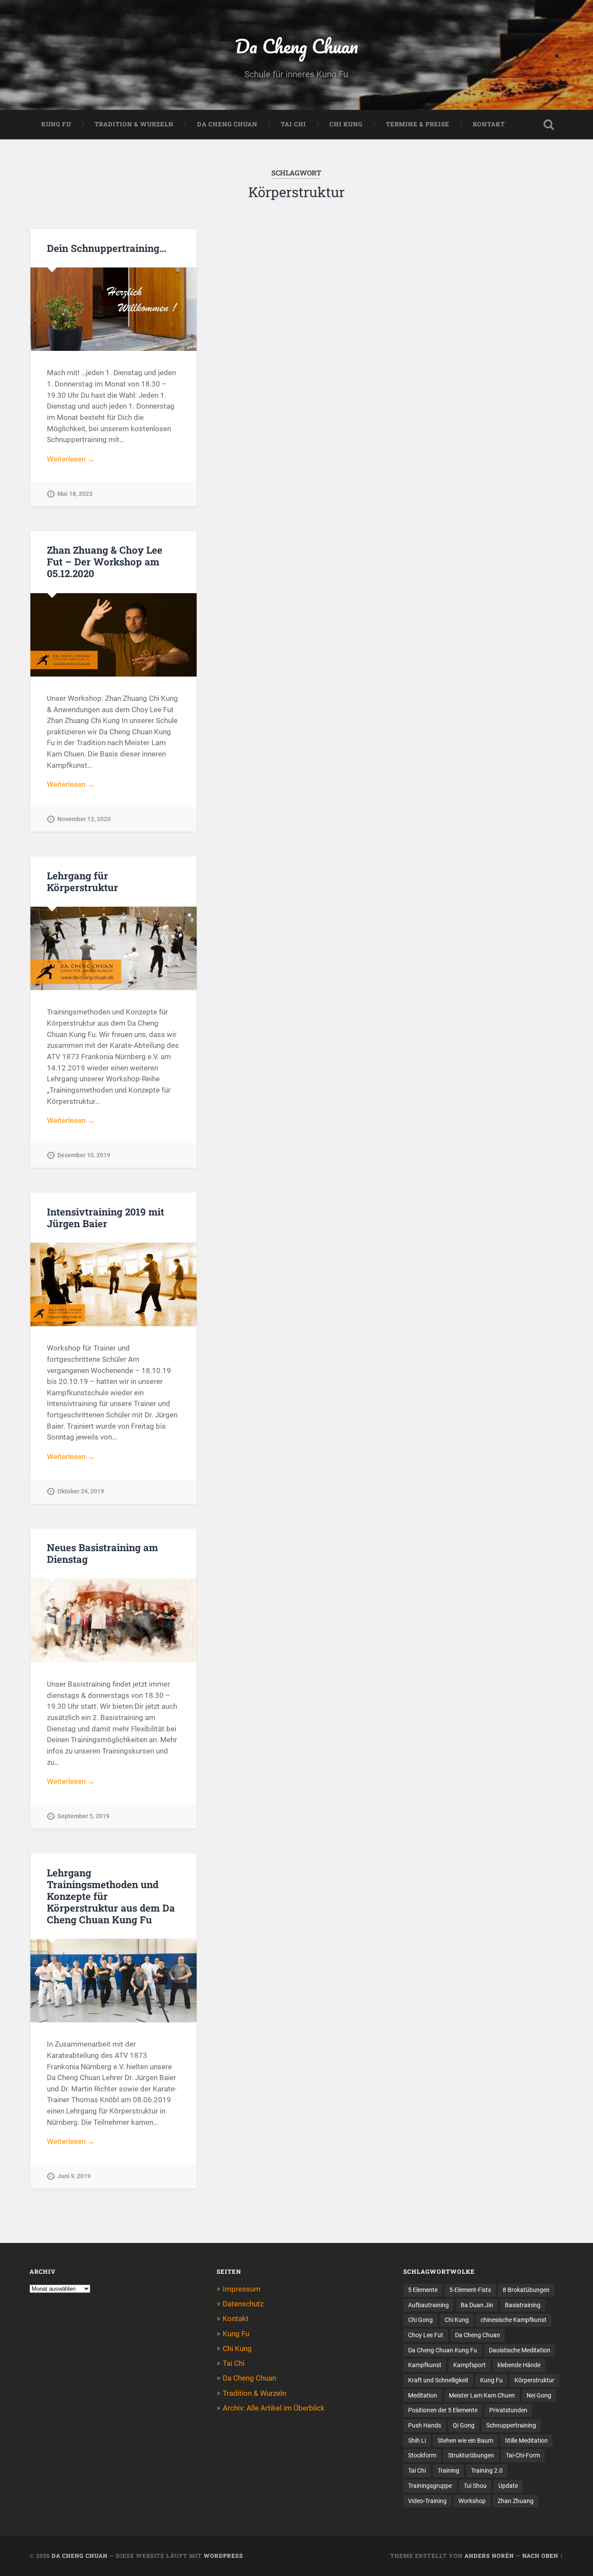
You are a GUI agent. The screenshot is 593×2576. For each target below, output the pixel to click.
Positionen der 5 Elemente (443, 2410)
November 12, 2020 (84, 819)
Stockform (422, 2455)
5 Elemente (423, 2290)
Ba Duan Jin (477, 2305)
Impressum (242, 2289)
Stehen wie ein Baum (465, 2441)
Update (508, 2486)
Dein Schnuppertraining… (107, 248)
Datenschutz (243, 2304)
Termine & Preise (418, 124)
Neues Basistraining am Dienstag (102, 1553)
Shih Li (417, 2441)
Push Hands (425, 2425)
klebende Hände (519, 2365)
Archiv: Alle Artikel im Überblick (274, 2408)
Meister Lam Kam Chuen (482, 2395)
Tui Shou (475, 2486)
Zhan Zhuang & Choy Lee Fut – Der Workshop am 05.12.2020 (105, 561)
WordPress (223, 2556)
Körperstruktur (534, 2380)
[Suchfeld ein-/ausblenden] (549, 125)
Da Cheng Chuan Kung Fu (443, 2350)
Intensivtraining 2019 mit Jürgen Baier (105, 1217)
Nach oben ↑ (543, 2556)
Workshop (472, 2501)
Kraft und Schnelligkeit (438, 2380)
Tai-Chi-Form (523, 2455)
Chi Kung (346, 124)
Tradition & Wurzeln (134, 124)
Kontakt (489, 124)
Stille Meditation (526, 2441)
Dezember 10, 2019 (84, 1155)
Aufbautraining (428, 2305)
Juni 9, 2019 (74, 2176)
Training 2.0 (487, 2470)
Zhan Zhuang (516, 2501)
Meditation (423, 2395)
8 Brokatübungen (526, 2290)
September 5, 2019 (83, 1816)
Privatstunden (508, 2410)
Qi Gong (464, 2425)
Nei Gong (539, 2395)
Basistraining (523, 2305)
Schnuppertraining (511, 2425)
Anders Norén (489, 2556)
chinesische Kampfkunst (514, 2320)
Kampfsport (469, 2365)
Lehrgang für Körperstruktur (82, 881)
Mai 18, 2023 (75, 494)
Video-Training (427, 2501)
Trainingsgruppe (430, 2486)
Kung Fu (56, 124)
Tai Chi (293, 124)
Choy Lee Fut (426, 2335)
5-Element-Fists (470, 2290)
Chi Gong (420, 2320)
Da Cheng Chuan (296, 46)
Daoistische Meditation (520, 2350)
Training (448, 2470)
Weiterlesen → (71, 459)
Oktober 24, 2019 (81, 1491)
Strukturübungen (471, 2455)
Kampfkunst (425, 2365)
